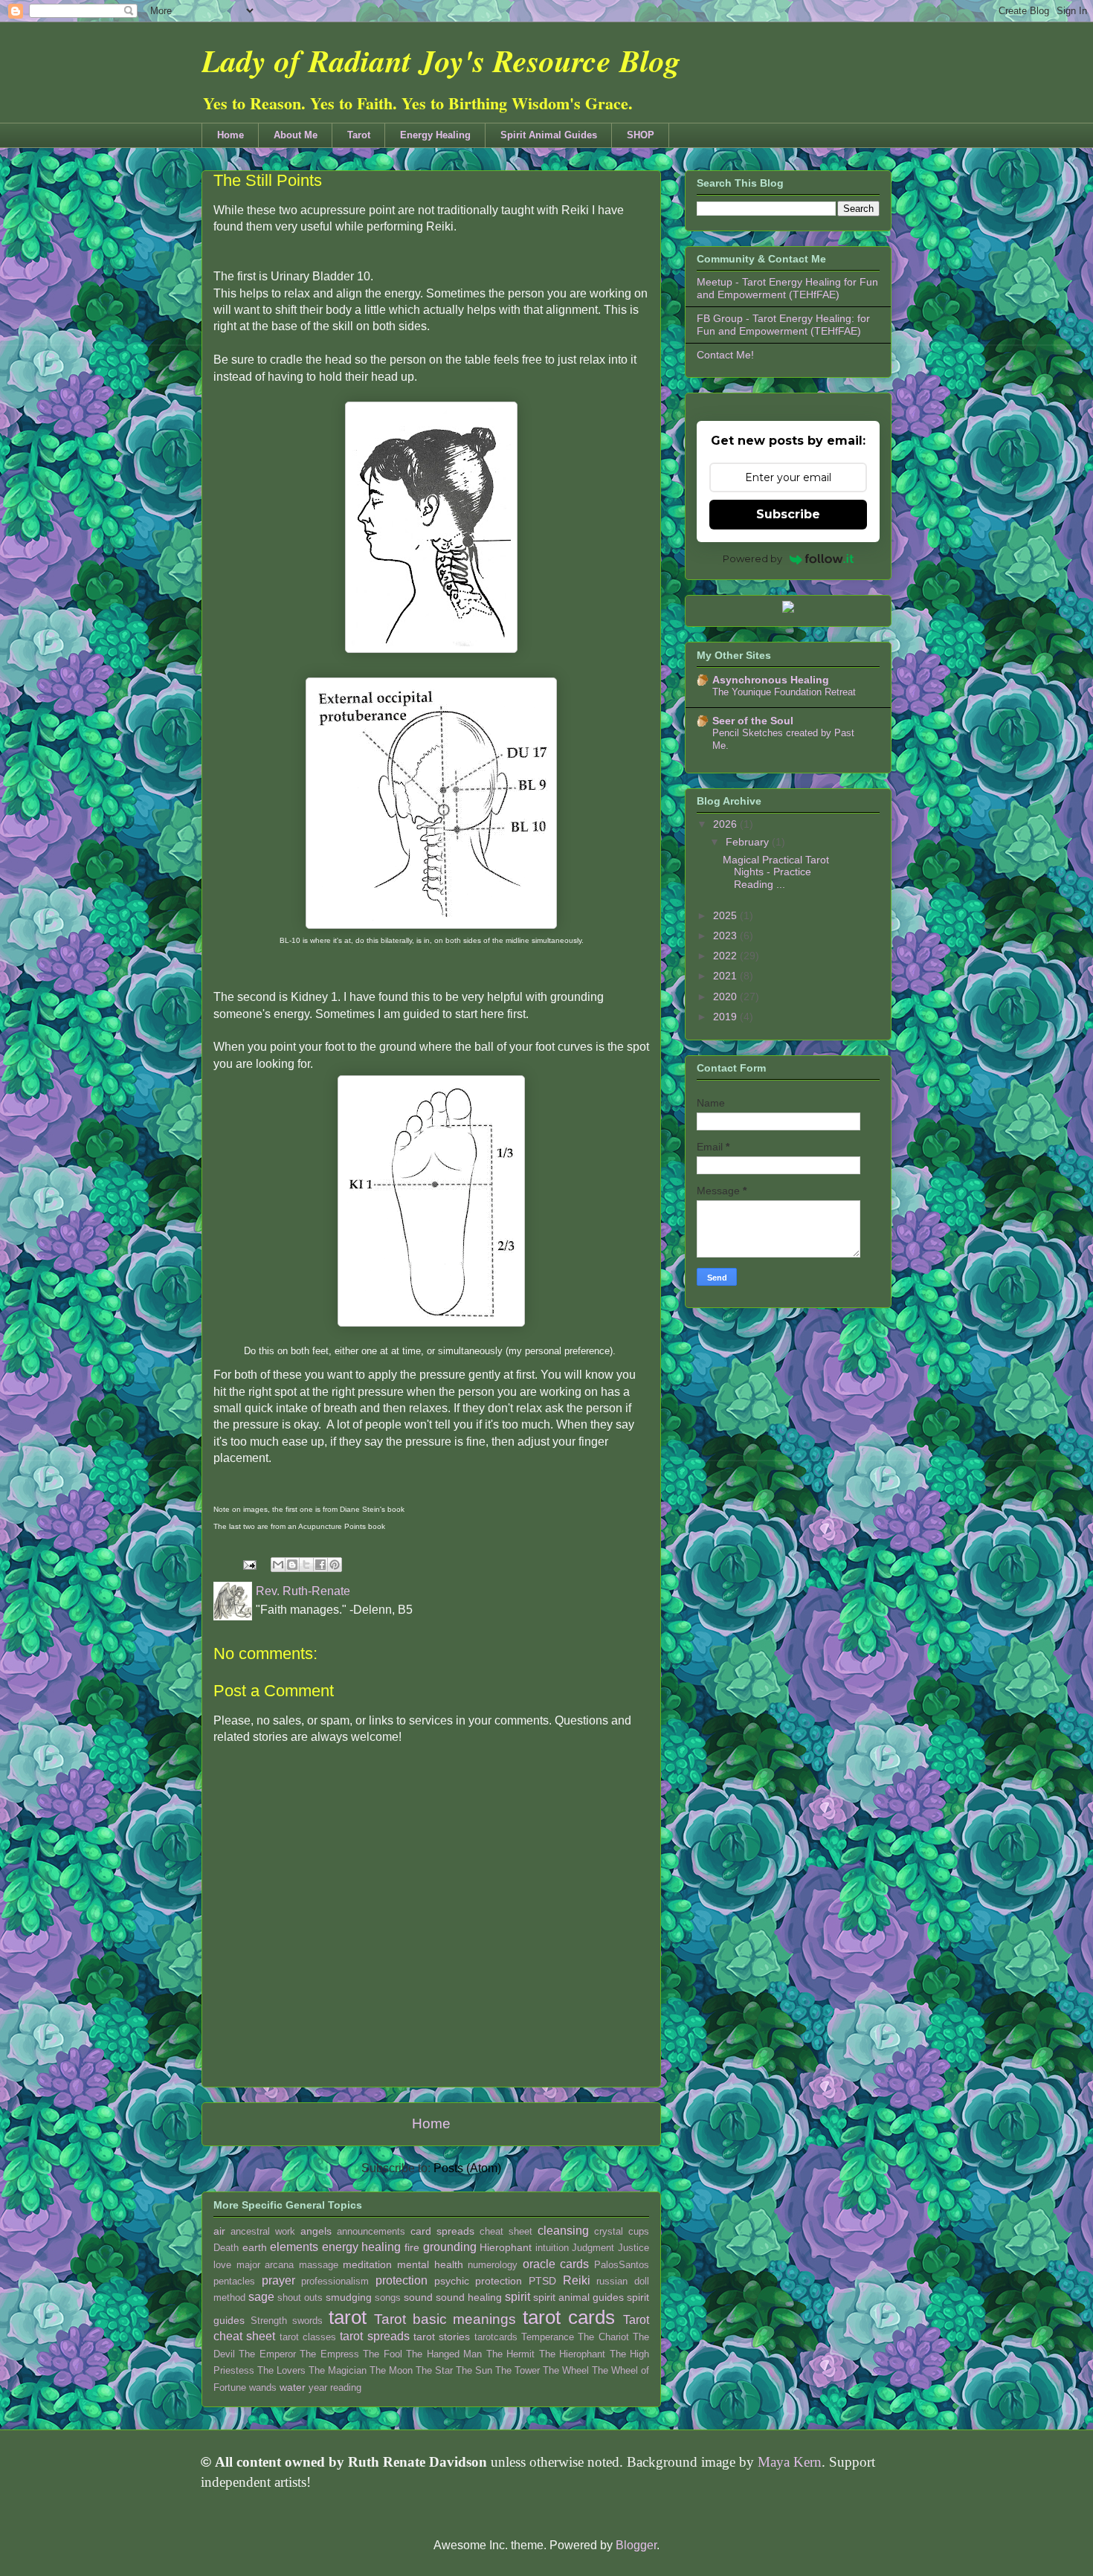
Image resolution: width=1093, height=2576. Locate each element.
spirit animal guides (578, 2297)
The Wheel (566, 2370)
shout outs (300, 2298)
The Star (434, 2370)
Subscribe (788, 514)
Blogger (636, 2545)
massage (319, 2265)
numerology (493, 2265)
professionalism (335, 2281)
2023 (726, 936)
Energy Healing (435, 135)
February (749, 842)
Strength (269, 2321)
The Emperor (267, 2354)
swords (307, 2321)
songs (388, 2298)
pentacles (234, 2281)
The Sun (474, 2370)
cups (639, 2231)
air (219, 2231)
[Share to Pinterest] (335, 1565)
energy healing (362, 2247)
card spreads (442, 2231)
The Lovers (281, 2370)
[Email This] (278, 1565)
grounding (450, 2247)
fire (412, 2247)
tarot (348, 2317)
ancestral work (263, 2231)
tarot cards (569, 2317)
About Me (296, 135)
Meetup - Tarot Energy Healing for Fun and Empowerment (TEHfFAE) (787, 288)
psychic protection (478, 2281)
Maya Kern (790, 2462)
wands (263, 2387)
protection (402, 2280)
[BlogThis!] (292, 1565)
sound (418, 2297)
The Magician (338, 2370)
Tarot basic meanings (445, 2319)
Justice (633, 2248)
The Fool (382, 2354)
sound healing (469, 2297)
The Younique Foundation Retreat (784, 692)
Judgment (593, 2248)
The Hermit (510, 2354)
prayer (278, 2280)
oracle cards (556, 2264)
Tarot (359, 135)
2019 (726, 1017)
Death (226, 2248)
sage (261, 2297)
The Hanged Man (444, 2354)
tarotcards (496, 2337)
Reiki (577, 2280)
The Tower (518, 2370)
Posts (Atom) (467, 2168)
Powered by (752, 558)
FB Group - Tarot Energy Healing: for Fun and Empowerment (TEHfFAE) (783, 325)
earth (255, 2247)
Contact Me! (725, 355)
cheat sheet (506, 2231)
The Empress (329, 2354)
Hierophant (506, 2247)
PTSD (542, 2281)
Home (230, 135)
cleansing (563, 2231)
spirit (518, 2297)
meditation (367, 2264)
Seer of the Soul (753, 721)
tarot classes (308, 2337)
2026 (726, 824)
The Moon (391, 2370)
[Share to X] (306, 1565)
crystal (609, 2231)
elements (294, 2247)
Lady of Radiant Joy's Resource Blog (441, 61)
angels (316, 2231)
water (293, 2387)
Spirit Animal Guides (549, 135)
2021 (726, 976)
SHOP (641, 135)
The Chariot (603, 2337)
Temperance (548, 2337)
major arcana (265, 2265)
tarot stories (442, 2337)
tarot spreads (374, 2336)
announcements (371, 2231)
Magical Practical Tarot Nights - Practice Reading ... (776, 872)
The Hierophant (572, 2354)
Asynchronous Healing (771, 680)
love (222, 2265)
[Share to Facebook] (320, 1565)
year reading (335, 2387)
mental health (430, 2264)
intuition (552, 2248)
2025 (726, 915)
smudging (349, 2297)
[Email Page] (248, 1564)
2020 (726, 996)
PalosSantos (622, 2265)
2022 (726, 956)
